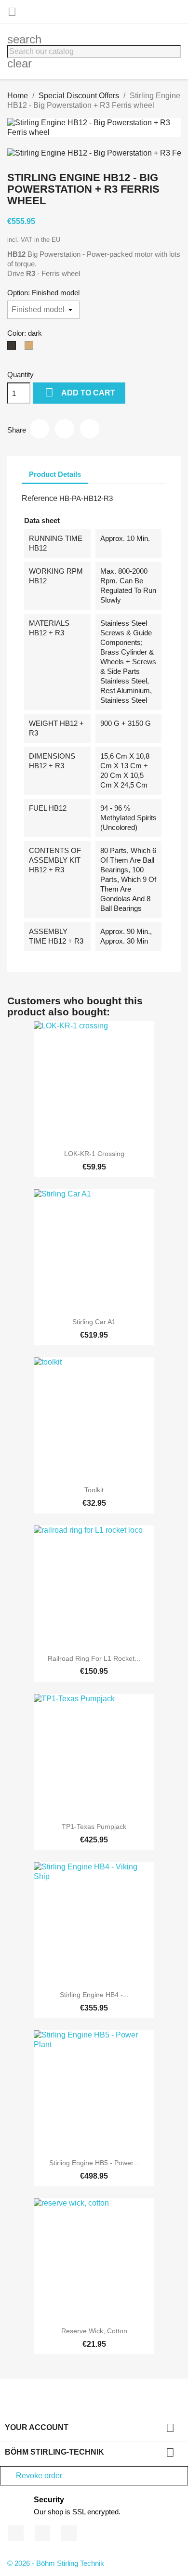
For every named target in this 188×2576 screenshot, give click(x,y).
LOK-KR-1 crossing (94, 1154)
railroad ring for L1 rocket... (94, 1658)
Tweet (65, 429)
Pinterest (90, 429)
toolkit (94, 1490)
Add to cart (80, 392)
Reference (40, 498)
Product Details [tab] (55, 474)
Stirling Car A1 (94, 1322)
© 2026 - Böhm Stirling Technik (56, 2563)
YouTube (42, 2533)
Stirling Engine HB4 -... (94, 1995)
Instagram (69, 2533)
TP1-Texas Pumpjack (94, 1827)
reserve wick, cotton (94, 2331)
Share (40, 429)
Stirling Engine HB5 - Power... (94, 2163)
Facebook (16, 2533)
